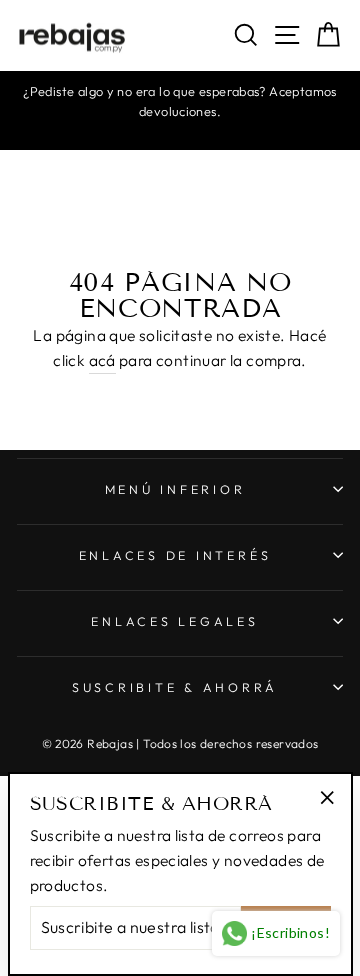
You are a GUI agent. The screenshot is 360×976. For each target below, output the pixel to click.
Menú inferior (175, 489)
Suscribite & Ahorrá (175, 687)
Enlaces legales (174, 621)
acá (102, 360)
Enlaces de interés (175, 555)
